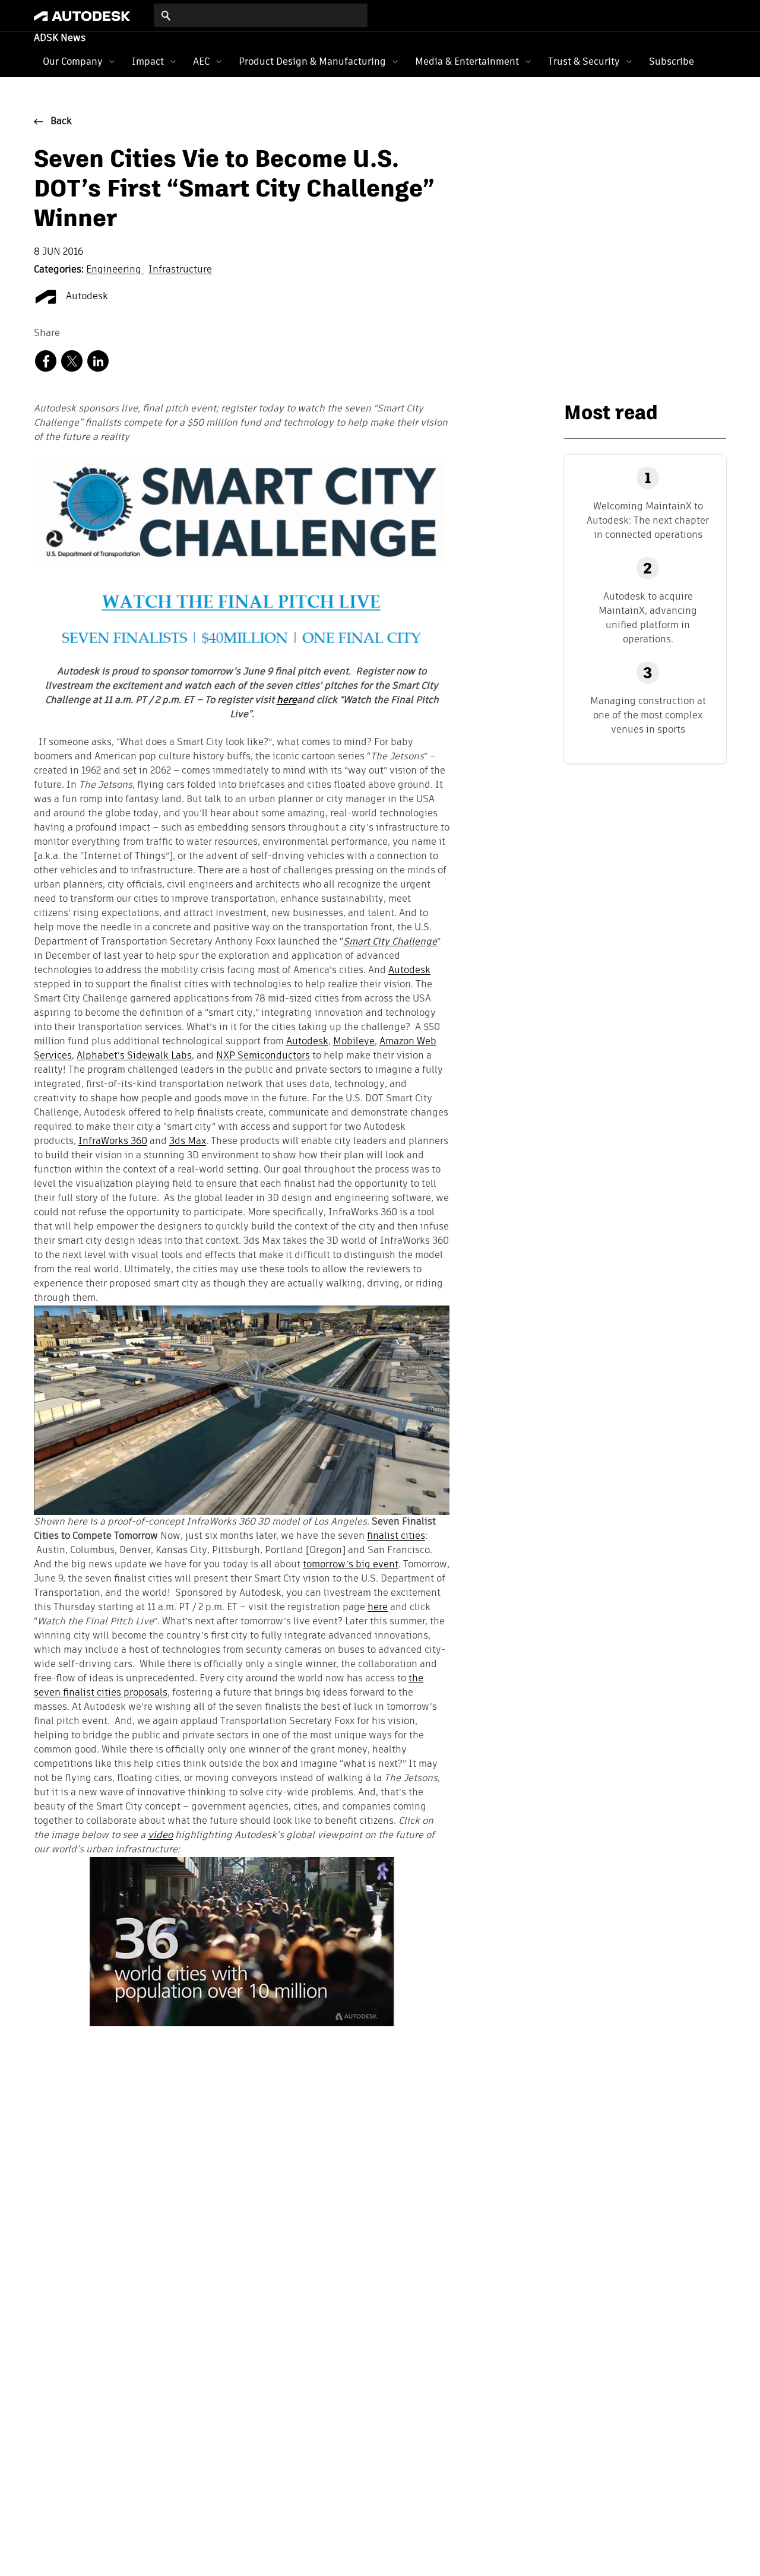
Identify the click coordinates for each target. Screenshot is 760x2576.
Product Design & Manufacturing (312, 61)
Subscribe (672, 61)
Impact (148, 61)
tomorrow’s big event (351, 1565)
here (378, 1608)
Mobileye (354, 1042)
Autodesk (86, 297)
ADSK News (60, 39)
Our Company (73, 61)
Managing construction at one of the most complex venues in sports (648, 715)
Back (61, 122)
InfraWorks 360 (113, 1142)
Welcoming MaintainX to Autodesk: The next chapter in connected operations (648, 520)
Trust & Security (584, 61)
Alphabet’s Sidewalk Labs (134, 1056)
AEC (201, 61)
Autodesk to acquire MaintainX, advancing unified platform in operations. (648, 618)
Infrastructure (180, 270)
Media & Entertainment (467, 61)
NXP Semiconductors (263, 1056)
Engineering (115, 270)
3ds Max (188, 1142)
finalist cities (396, 1536)
